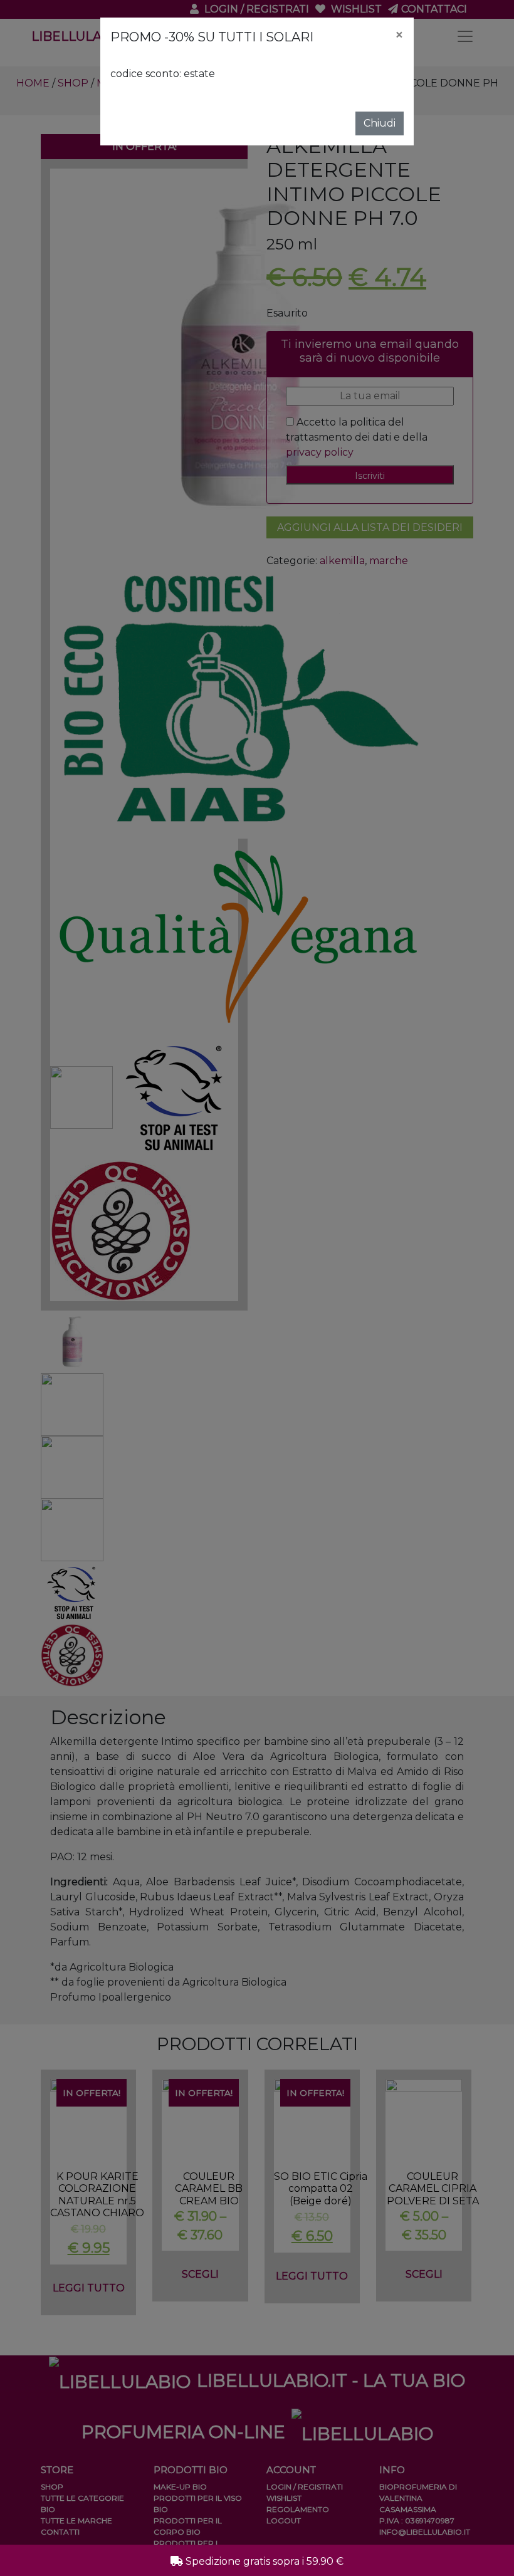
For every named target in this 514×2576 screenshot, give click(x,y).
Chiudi (380, 123)
